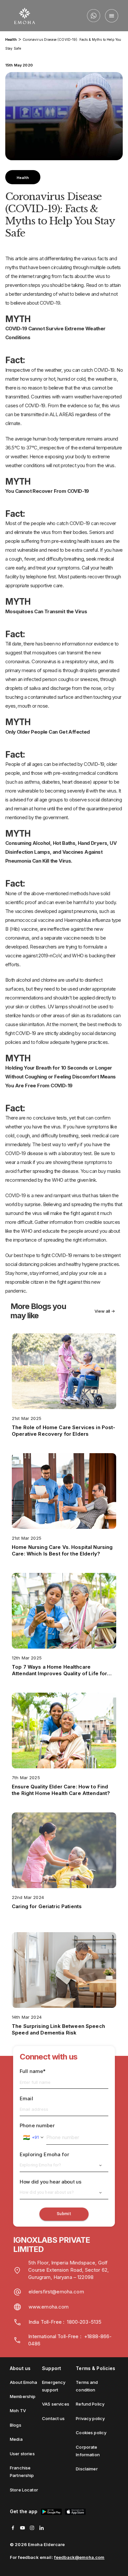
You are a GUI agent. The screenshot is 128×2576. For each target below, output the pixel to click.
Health (11, 39)
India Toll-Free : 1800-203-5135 (65, 2322)
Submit (64, 2214)
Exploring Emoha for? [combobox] (40, 2165)
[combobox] (33, 2137)
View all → (105, 1311)
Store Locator (24, 2490)
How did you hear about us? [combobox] (47, 2192)
